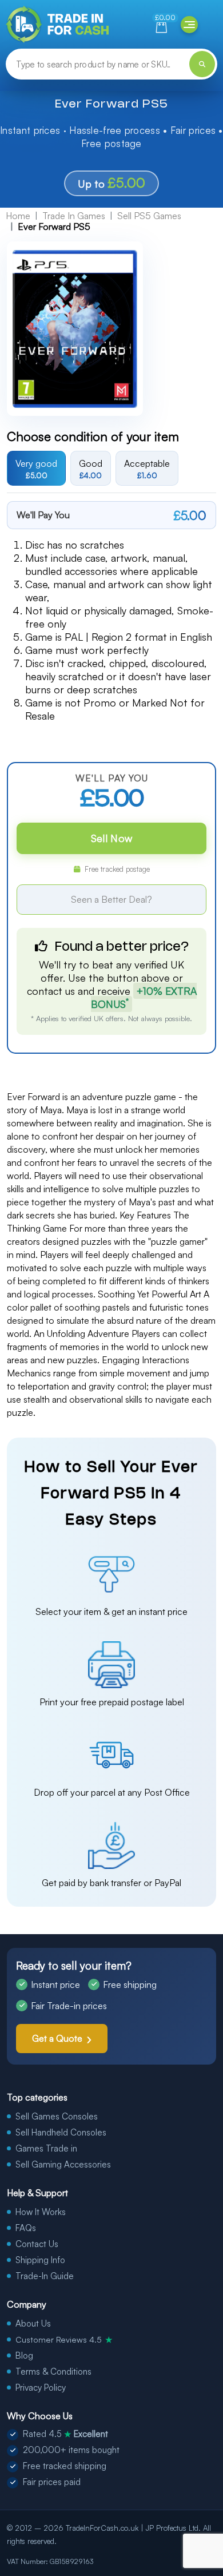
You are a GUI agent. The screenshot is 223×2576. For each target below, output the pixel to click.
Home (18, 216)
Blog (24, 2355)
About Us (33, 2323)
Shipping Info (40, 2260)
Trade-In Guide (45, 2276)
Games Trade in (46, 2148)
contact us (51, 991)
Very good (36, 469)
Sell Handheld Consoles (61, 2132)
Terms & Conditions (53, 2371)
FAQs (26, 2228)
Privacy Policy (41, 2388)
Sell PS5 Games (149, 216)
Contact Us (37, 2244)
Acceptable (147, 469)
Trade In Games (74, 216)
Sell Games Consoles (57, 2116)
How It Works (41, 2212)
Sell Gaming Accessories (63, 2164)
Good (91, 469)
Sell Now (111, 838)
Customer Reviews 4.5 (64, 2339)
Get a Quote (57, 2038)
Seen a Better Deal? (111, 899)
